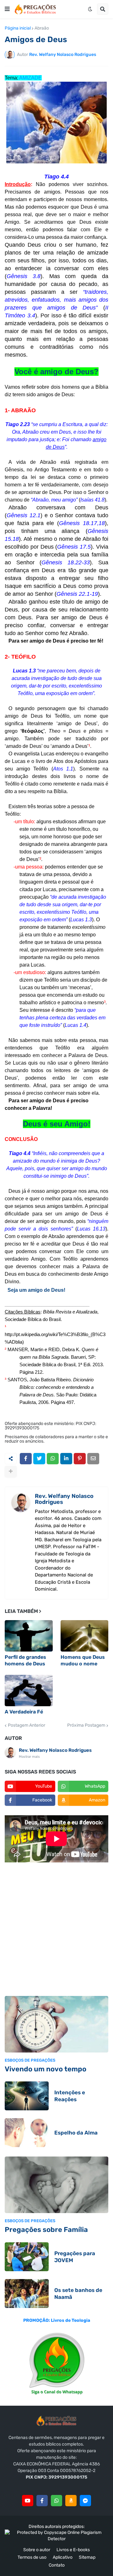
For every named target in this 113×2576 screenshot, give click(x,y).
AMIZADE (30, 78)
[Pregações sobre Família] (56, 2185)
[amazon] (71, 2501)
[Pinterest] (80, 1459)
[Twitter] (39, 1459)
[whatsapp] (56, 2501)
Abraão (42, 28)
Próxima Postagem (86, 1725)
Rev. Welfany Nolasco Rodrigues (64, 1499)
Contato (57, 2565)
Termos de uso (32, 2557)
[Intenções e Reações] (27, 2096)
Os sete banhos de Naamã (78, 2294)
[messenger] (85, 2501)
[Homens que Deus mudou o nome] (85, 1636)
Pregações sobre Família (46, 2230)
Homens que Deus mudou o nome (83, 1660)
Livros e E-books (73, 2550)
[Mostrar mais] (11, 1472)
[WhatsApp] (53, 1459)
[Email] (93, 1459)
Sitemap (87, 2557)
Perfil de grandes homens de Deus (25, 1660)
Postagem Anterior (27, 1725)
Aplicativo (63, 2557)
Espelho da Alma (76, 2133)
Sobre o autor (37, 2550)
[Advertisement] (56, 1930)
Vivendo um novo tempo (46, 2069)
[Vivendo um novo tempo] (56, 2024)
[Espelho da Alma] (27, 2133)
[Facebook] (26, 1459)
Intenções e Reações (70, 2096)
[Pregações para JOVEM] (27, 2257)
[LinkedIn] (66, 1459)
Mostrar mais (29, 1757)
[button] (7, 9)
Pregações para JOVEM (75, 2257)
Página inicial (18, 28)
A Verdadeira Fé (24, 1712)
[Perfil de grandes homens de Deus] (29, 1636)
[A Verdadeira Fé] (29, 1691)
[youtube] (28, 2501)
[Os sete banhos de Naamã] (27, 2294)
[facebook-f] (42, 2501)
